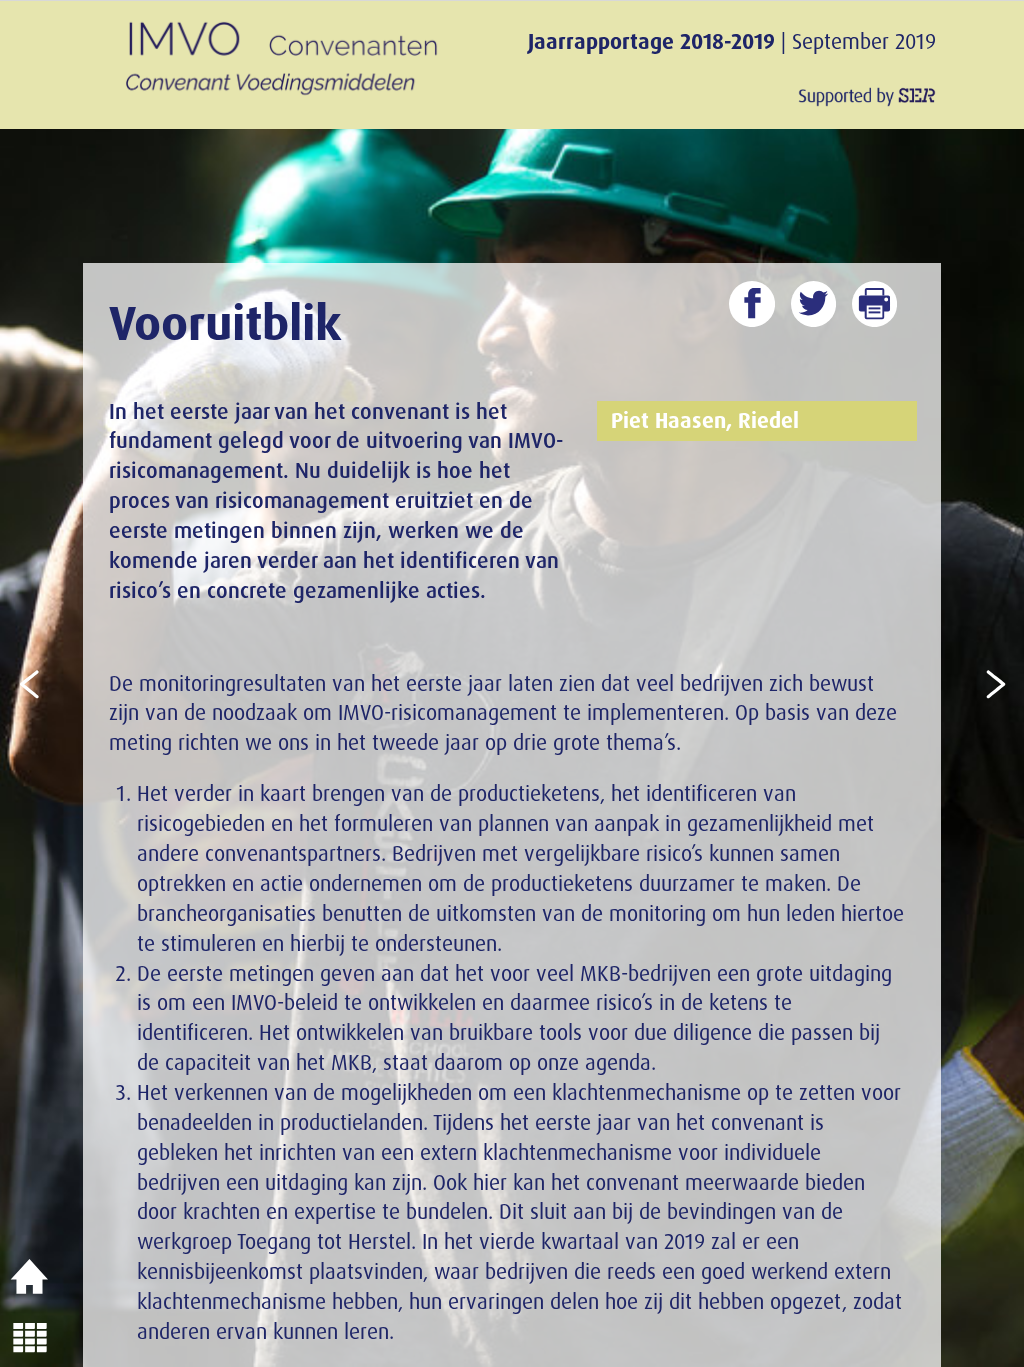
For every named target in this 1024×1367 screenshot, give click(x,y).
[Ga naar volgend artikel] (994, 683)
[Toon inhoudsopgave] (30, 1337)
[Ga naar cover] (30, 1277)
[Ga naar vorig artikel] (30, 683)
